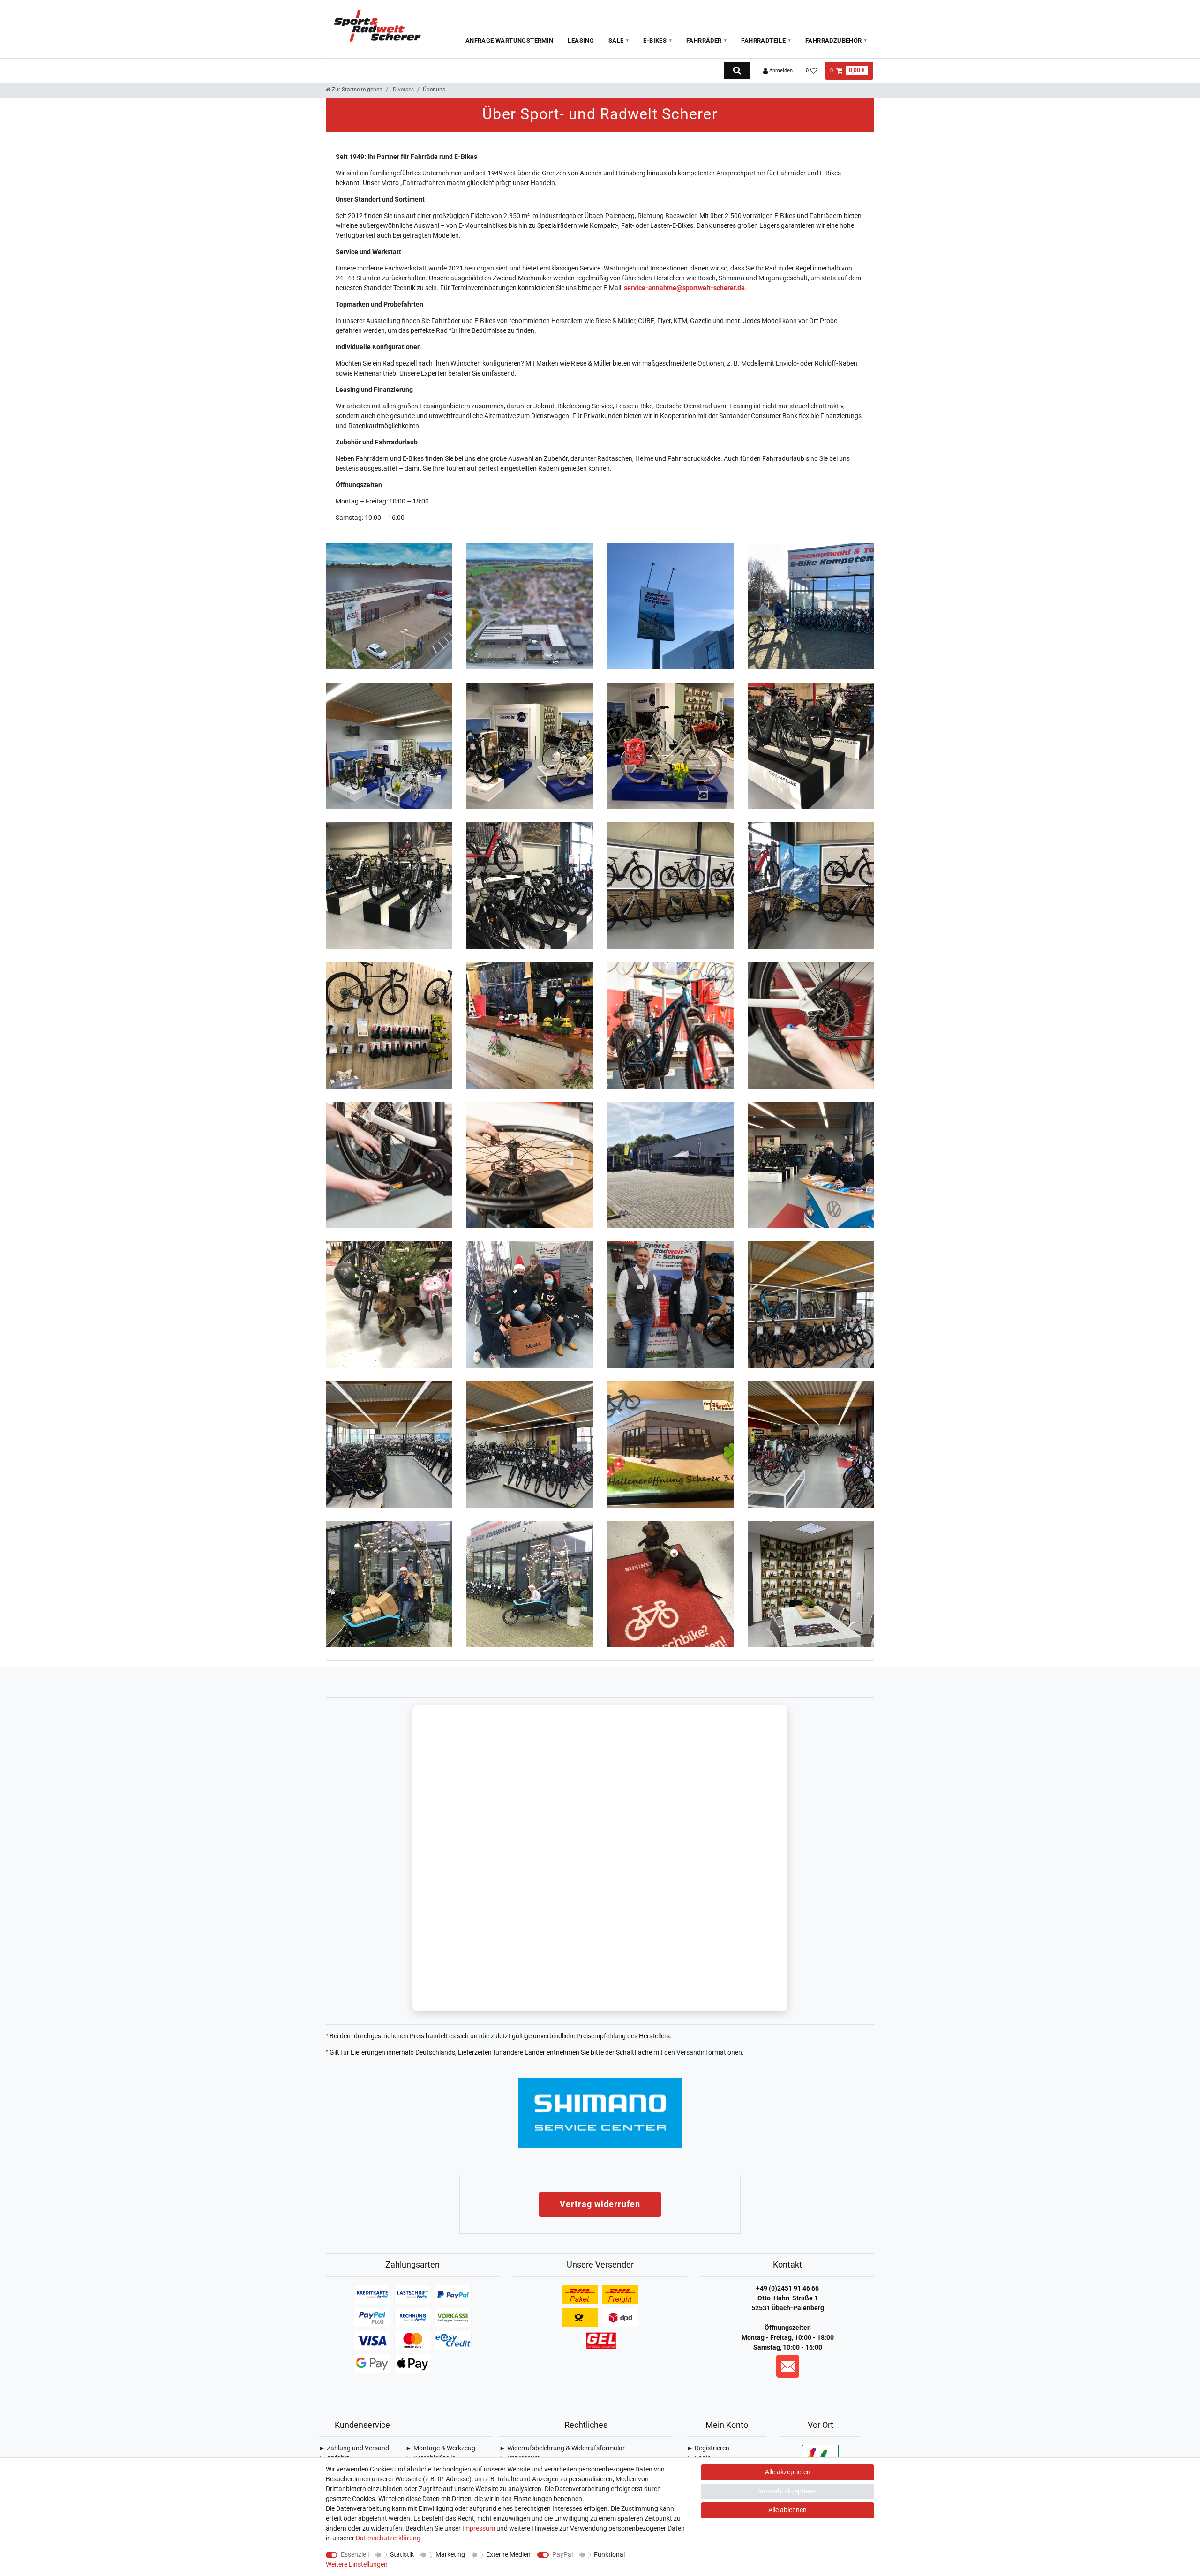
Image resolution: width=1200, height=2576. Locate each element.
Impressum (479, 2528)
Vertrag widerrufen (600, 2204)
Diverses (403, 90)
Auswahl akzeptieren (788, 2491)
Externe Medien (508, 2554)
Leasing (581, 41)
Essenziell (355, 2554)
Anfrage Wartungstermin (510, 41)
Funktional (609, 2554)
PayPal (562, 2554)
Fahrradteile (763, 41)
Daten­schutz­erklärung (388, 2538)
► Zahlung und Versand (354, 2448)
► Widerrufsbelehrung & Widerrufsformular (562, 2448)
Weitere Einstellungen (357, 2564)
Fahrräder (704, 41)
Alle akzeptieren (788, 2472)
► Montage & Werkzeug (440, 2448)
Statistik (402, 2554)
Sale (616, 41)
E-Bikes (655, 41)
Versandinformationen (709, 2052)
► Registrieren (708, 2448)
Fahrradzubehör (834, 41)
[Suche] (737, 71)
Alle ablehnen (787, 2510)
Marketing (450, 2554)
